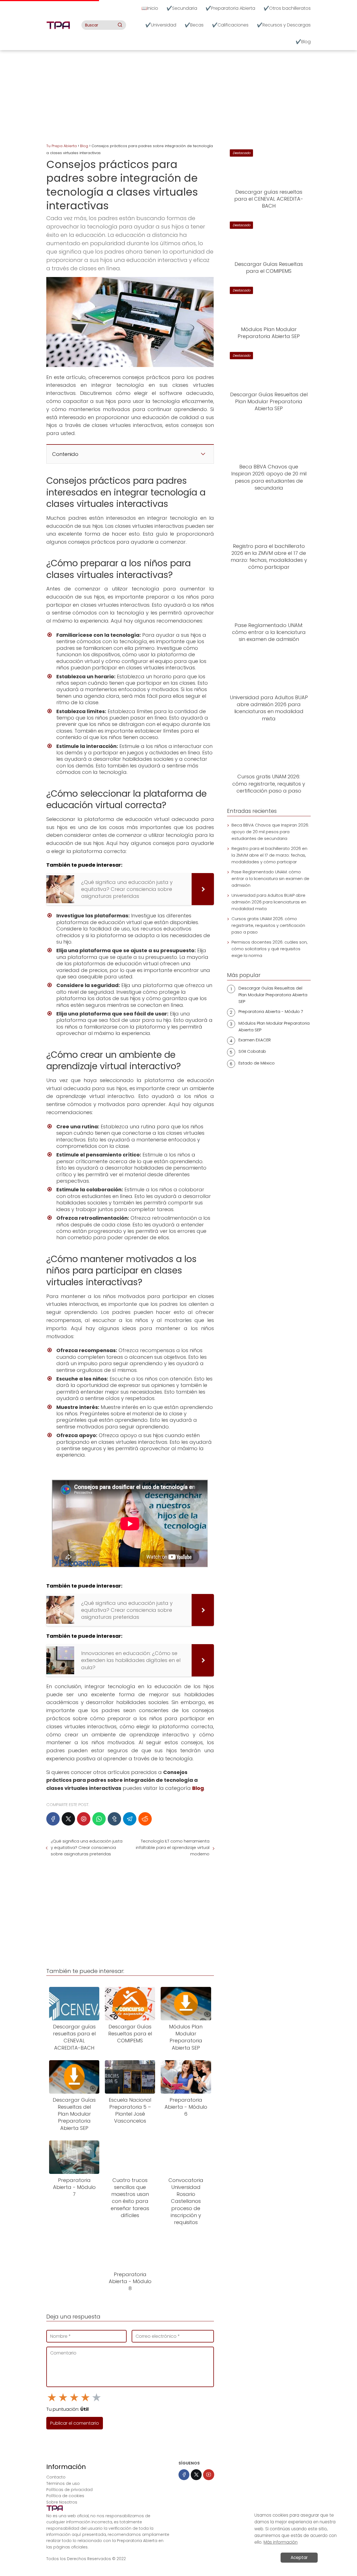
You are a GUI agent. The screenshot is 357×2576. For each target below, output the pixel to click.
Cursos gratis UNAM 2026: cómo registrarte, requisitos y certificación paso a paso (268, 925)
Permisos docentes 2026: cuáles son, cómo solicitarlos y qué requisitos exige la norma (270, 949)
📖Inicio (150, 8)
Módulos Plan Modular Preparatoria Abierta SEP (274, 1026)
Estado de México (257, 1063)
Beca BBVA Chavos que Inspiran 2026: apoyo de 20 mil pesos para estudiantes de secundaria (270, 832)
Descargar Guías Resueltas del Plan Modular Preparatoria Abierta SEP (273, 995)
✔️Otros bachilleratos (287, 8)
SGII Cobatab (252, 1051)
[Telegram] (130, 1819)
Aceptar (299, 2557)
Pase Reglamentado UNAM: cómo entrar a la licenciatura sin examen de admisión (270, 878)
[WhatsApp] (99, 1819)
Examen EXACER (255, 1040)
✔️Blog (303, 42)
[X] (68, 1819)
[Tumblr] (114, 1819)
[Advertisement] (178, 98)
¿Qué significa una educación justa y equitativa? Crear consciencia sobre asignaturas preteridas (87, 1847)
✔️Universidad (161, 25)
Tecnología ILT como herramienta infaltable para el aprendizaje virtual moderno (173, 1847)
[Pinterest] (84, 1819)
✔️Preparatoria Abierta (230, 8)
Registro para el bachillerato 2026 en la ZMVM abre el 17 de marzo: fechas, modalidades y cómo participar (269, 855)
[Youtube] (208, 2475)
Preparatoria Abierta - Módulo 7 (271, 1011)
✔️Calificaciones (230, 25)
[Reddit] (145, 1819)
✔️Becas (194, 25)
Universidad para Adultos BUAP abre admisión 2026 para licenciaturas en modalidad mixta (269, 902)
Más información (281, 2542)
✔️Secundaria (182, 8)
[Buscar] (120, 25)
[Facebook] (53, 1819)
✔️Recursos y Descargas (284, 25)
